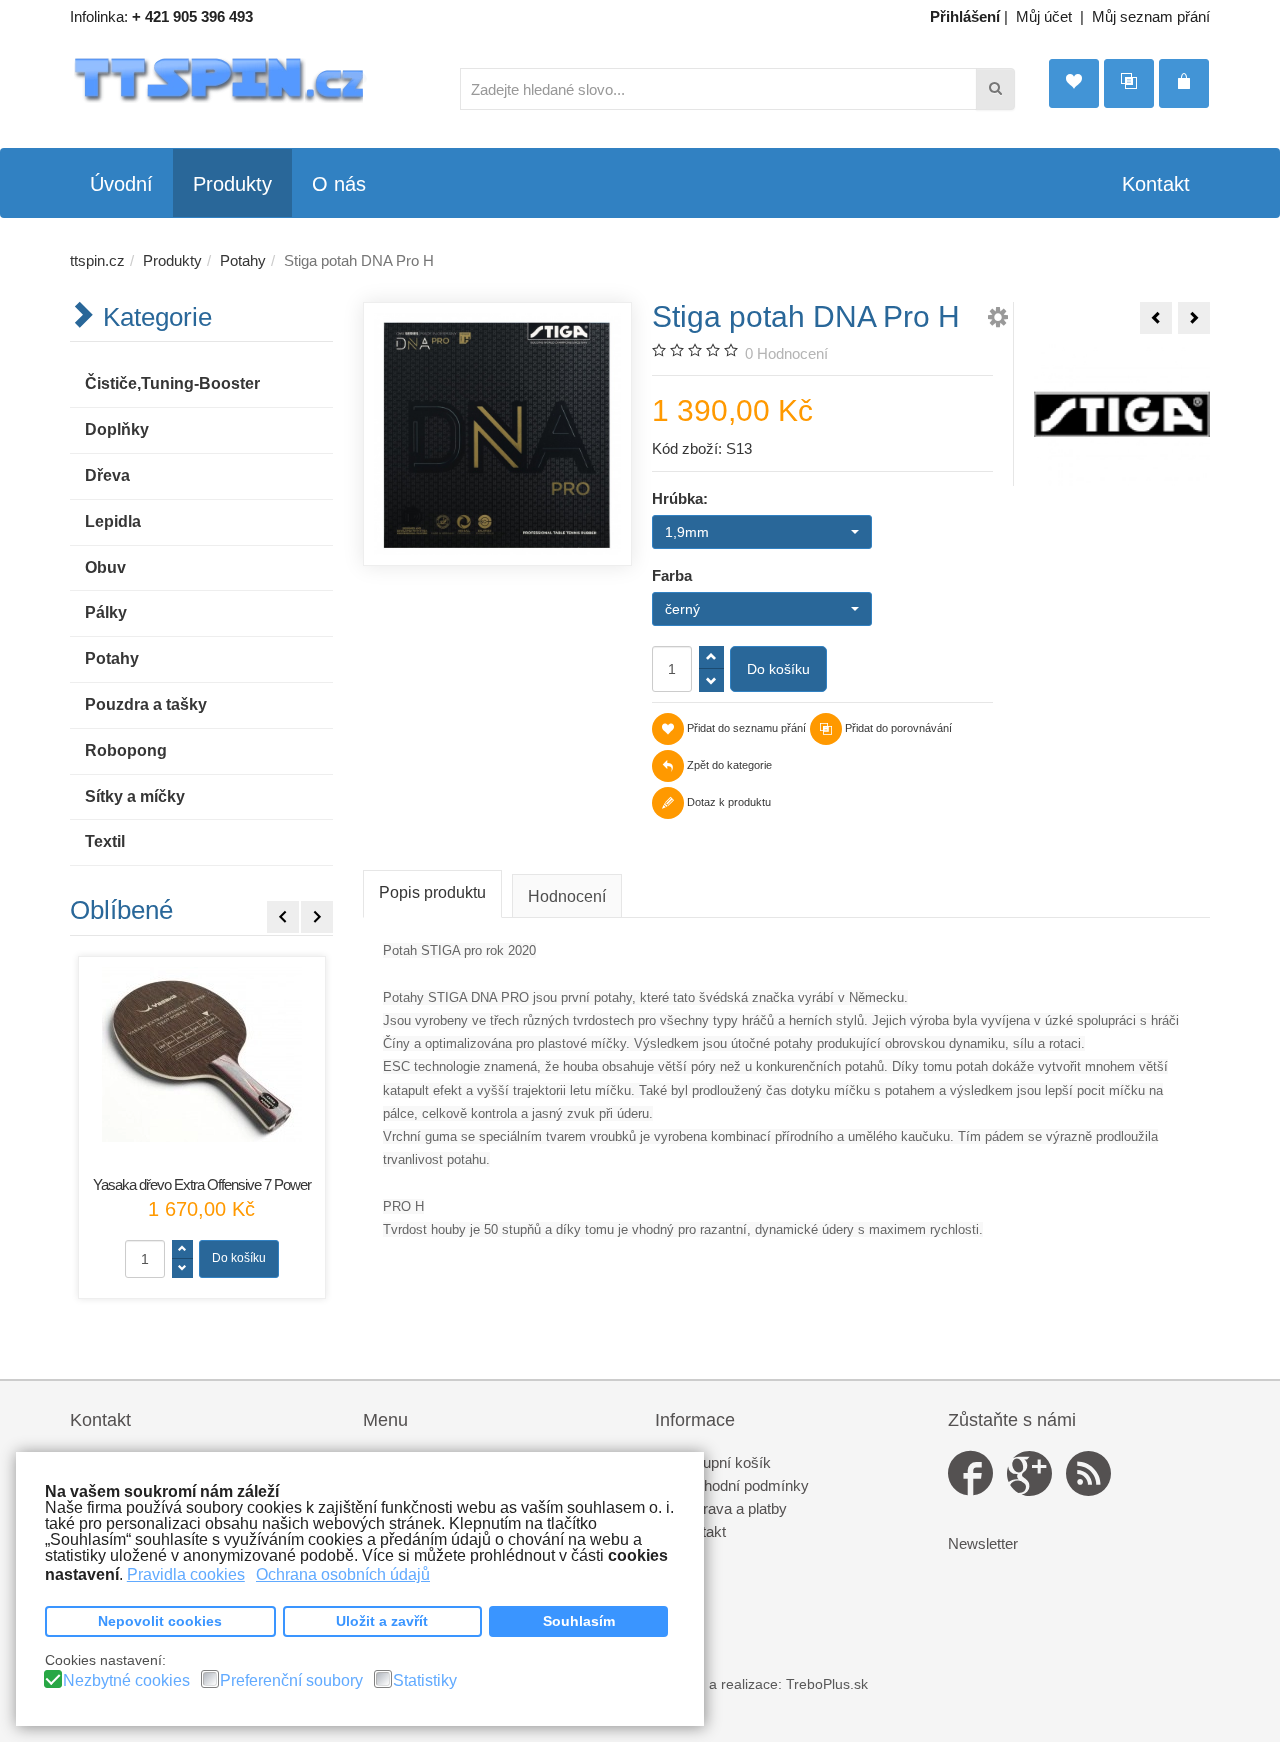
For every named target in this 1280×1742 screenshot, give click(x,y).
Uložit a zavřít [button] (382, 1621)
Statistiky (425, 1681)
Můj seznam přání (1151, 16)
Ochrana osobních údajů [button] (343, 1574)
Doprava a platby (731, 1508)
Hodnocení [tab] (567, 896)
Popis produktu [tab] (432, 892)
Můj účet (1044, 16)
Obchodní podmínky (742, 1485)
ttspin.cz (97, 260)
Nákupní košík (723, 1462)
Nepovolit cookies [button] (160, 1621)
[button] (998, 320)
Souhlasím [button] (579, 1621)
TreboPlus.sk (827, 1684)
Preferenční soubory (291, 1681)
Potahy (243, 260)
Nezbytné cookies (126, 1681)
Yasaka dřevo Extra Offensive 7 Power (202, 1184)
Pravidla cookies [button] (186, 1574)
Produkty (172, 260)
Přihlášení (965, 16)
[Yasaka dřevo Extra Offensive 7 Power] (202, 1054)
